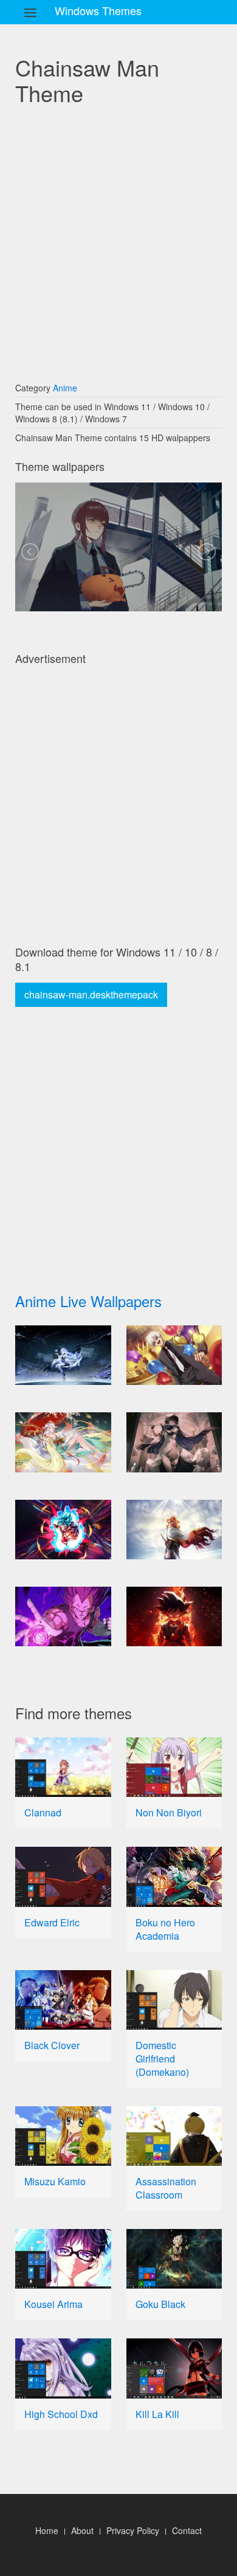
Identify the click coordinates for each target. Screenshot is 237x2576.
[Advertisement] (118, 242)
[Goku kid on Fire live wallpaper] (174, 1616)
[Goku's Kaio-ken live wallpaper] (63, 1530)
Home (47, 2530)
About (82, 2530)
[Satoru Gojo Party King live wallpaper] (174, 1355)
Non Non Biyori (169, 1812)
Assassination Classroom (166, 2188)
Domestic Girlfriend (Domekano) (162, 2059)
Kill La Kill (157, 2414)
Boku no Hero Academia (165, 1929)
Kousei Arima (53, 2304)
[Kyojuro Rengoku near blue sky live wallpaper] (174, 1530)
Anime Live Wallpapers (88, 1301)
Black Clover (52, 2045)
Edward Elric (52, 1922)
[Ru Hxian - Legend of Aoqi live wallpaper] (63, 1442)
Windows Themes (98, 10)
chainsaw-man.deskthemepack (91, 994)
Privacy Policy (133, 2530)
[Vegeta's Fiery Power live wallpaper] (63, 1616)
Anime (65, 388)
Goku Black (160, 2304)
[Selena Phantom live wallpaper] (174, 1442)
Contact (187, 2530)
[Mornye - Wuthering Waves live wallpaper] (63, 1355)
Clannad (43, 1812)
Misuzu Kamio (55, 2181)
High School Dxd (61, 2414)
